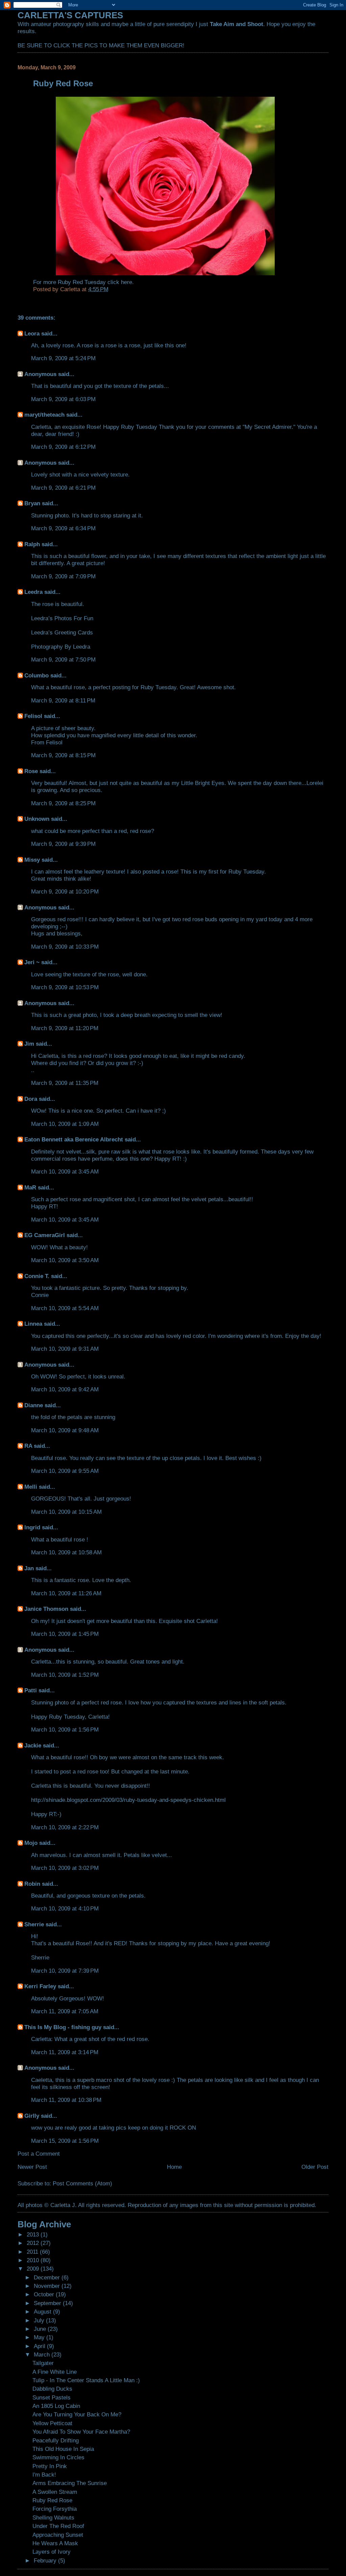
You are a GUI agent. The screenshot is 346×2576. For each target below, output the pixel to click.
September (48, 2303)
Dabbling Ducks (52, 2389)
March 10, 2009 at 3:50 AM (65, 1260)
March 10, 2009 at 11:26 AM (66, 1593)
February (46, 2560)
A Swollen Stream (55, 2492)
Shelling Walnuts (53, 2517)
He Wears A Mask (55, 2543)
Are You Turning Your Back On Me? (77, 2414)
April (40, 2346)
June (41, 2329)
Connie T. (37, 1276)
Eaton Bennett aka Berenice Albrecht (74, 1139)
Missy (32, 860)
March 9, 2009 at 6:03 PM (63, 399)
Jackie (33, 1745)
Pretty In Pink (50, 2466)
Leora (32, 333)
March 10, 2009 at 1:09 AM (65, 1124)
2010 (34, 2260)
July (40, 2320)
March (43, 2354)
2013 (34, 2234)
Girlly (32, 2116)
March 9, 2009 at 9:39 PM (63, 844)
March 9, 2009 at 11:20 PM (65, 1028)
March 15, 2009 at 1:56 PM (65, 2141)
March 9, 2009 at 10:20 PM (65, 891)
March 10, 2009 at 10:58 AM (66, 1552)
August (43, 2312)
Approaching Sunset (58, 2535)
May (40, 2337)
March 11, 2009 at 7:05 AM (65, 2011)
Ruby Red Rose (52, 2500)
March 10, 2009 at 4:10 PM (65, 1908)
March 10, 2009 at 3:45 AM (65, 1171)
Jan (29, 1568)
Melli (31, 1487)
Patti (31, 1690)
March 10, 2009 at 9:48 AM (65, 1430)
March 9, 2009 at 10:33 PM (65, 947)
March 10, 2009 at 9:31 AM (65, 1349)
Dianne (34, 1405)
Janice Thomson (46, 1609)
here (127, 282)
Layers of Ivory (52, 2552)
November (48, 2286)
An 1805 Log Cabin (56, 2406)
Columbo (36, 675)
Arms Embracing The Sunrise (70, 2483)
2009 (34, 2269)
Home (174, 2167)
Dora (31, 1099)
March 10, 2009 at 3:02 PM (65, 1868)
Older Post (315, 2167)
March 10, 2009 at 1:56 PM (65, 1730)
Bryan (32, 503)
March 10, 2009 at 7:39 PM (65, 1971)
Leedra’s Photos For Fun (62, 618)
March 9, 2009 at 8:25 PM (63, 803)
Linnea (33, 1324)
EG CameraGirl (45, 1235)
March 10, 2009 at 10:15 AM (66, 1512)
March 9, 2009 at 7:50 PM (63, 659)
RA (28, 1446)
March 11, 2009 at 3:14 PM (65, 2052)
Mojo (31, 1843)
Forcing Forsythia (55, 2509)
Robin (32, 1884)
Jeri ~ (32, 962)
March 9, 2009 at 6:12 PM (63, 447)
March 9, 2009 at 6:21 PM (63, 488)
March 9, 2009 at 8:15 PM (63, 755)
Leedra (33, 592)
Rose (31, 771)
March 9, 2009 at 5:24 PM (63, 358)
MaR (30, 1187)
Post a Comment (39, 2154)
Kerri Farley (40, 1986)
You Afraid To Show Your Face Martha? (81, 2432)
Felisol (34, 716)
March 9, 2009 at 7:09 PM (63, 576)
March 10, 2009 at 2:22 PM (65, 1827)
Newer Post (32, 2167)
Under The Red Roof (58, 2526)
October (45, 2294)
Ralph (32, 544)
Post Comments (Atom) (82, 2183)
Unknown (37, 819)
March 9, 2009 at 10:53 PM (65, 987)
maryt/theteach (44, 415)
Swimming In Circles (58, 2457)
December (48, 2277)
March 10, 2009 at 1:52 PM (65, 1675)
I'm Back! (44, 2475)
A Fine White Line (55, 2372)
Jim (29, 1044)
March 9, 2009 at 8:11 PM (63, 700)
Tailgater (43, 2363)
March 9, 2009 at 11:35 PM (65, 1083)
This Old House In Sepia (63, 2449)
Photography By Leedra (61, 647)
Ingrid (32, 1527)
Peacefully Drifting (56, 2440)
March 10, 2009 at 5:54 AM (65, 1308)
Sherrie (34, 1924)
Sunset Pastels (52, 2397)
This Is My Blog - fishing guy (63, 2027)
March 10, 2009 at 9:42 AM (65, 1389)
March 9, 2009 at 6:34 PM (63, 528)
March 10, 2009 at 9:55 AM (65, 1471)
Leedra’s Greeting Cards (62, 632)
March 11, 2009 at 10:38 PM (66, 2100)
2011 (33, 2252)
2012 (34, 2243)
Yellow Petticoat (52, 2423)
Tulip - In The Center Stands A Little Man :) (86, 2380)
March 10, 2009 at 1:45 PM (65, 1634)
